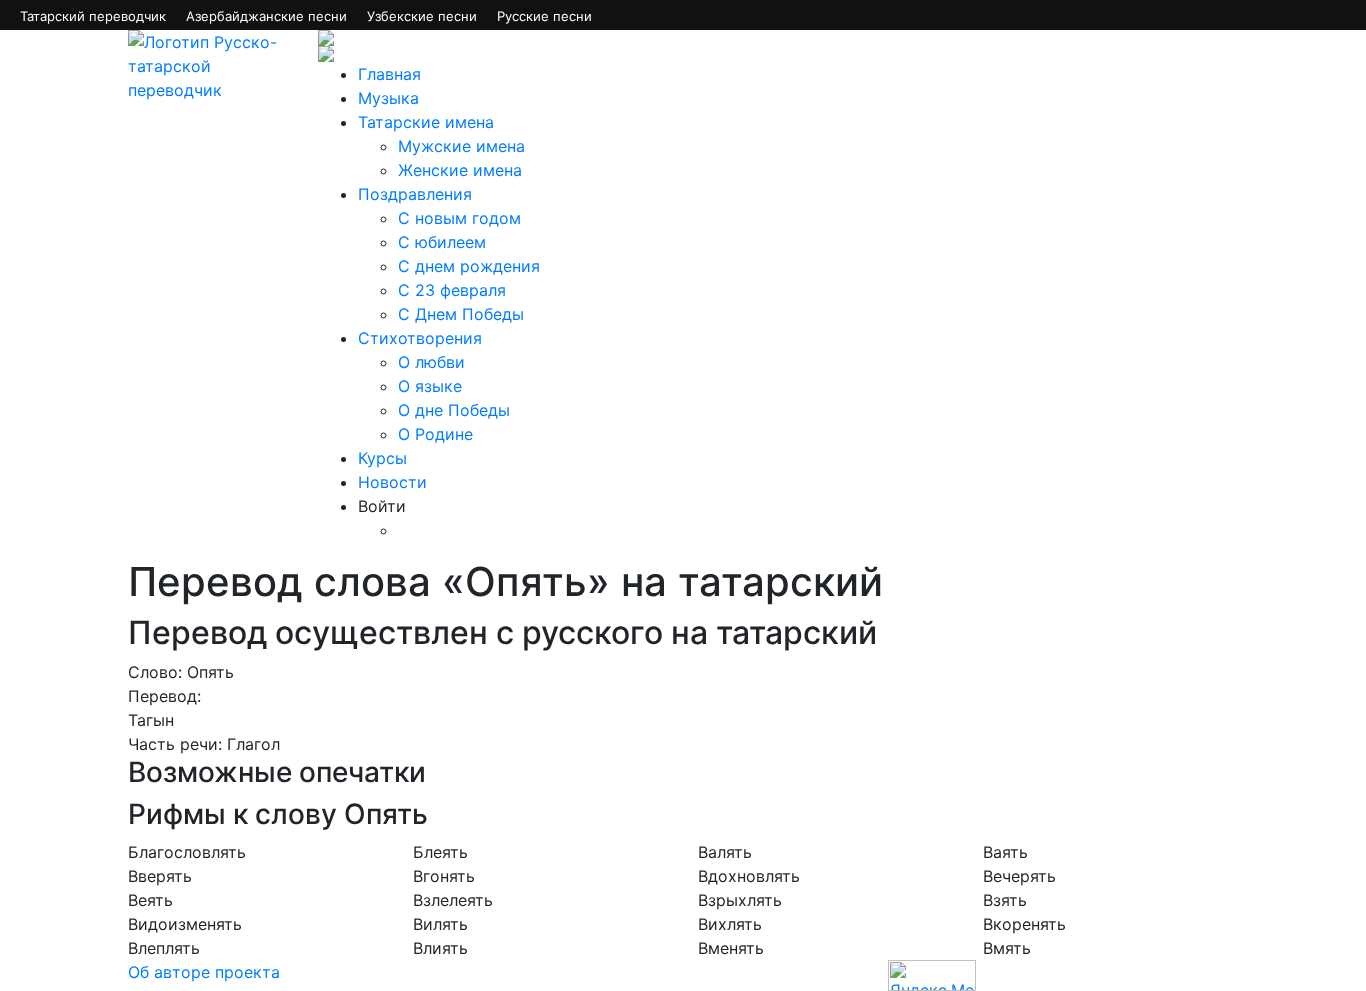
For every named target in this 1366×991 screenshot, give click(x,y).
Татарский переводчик (93, 16)
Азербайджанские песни (266, 16)
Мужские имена (461, 146)
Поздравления (415, 194)
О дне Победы (454, 410)
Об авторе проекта (204, 972)
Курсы (382, 458)
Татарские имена (426, 122)
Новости (392, 482)
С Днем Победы (461, 314)
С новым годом (459, 218)
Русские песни (544, 16)
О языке (430, 386)
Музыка (388, 98)
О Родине (435, 434)
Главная (389, 74)
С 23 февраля (452, 290)
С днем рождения (469, 266)
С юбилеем (442, 242)
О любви (431, 362)
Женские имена (460, 170)
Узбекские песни (422, 16)
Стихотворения (420, 338)
